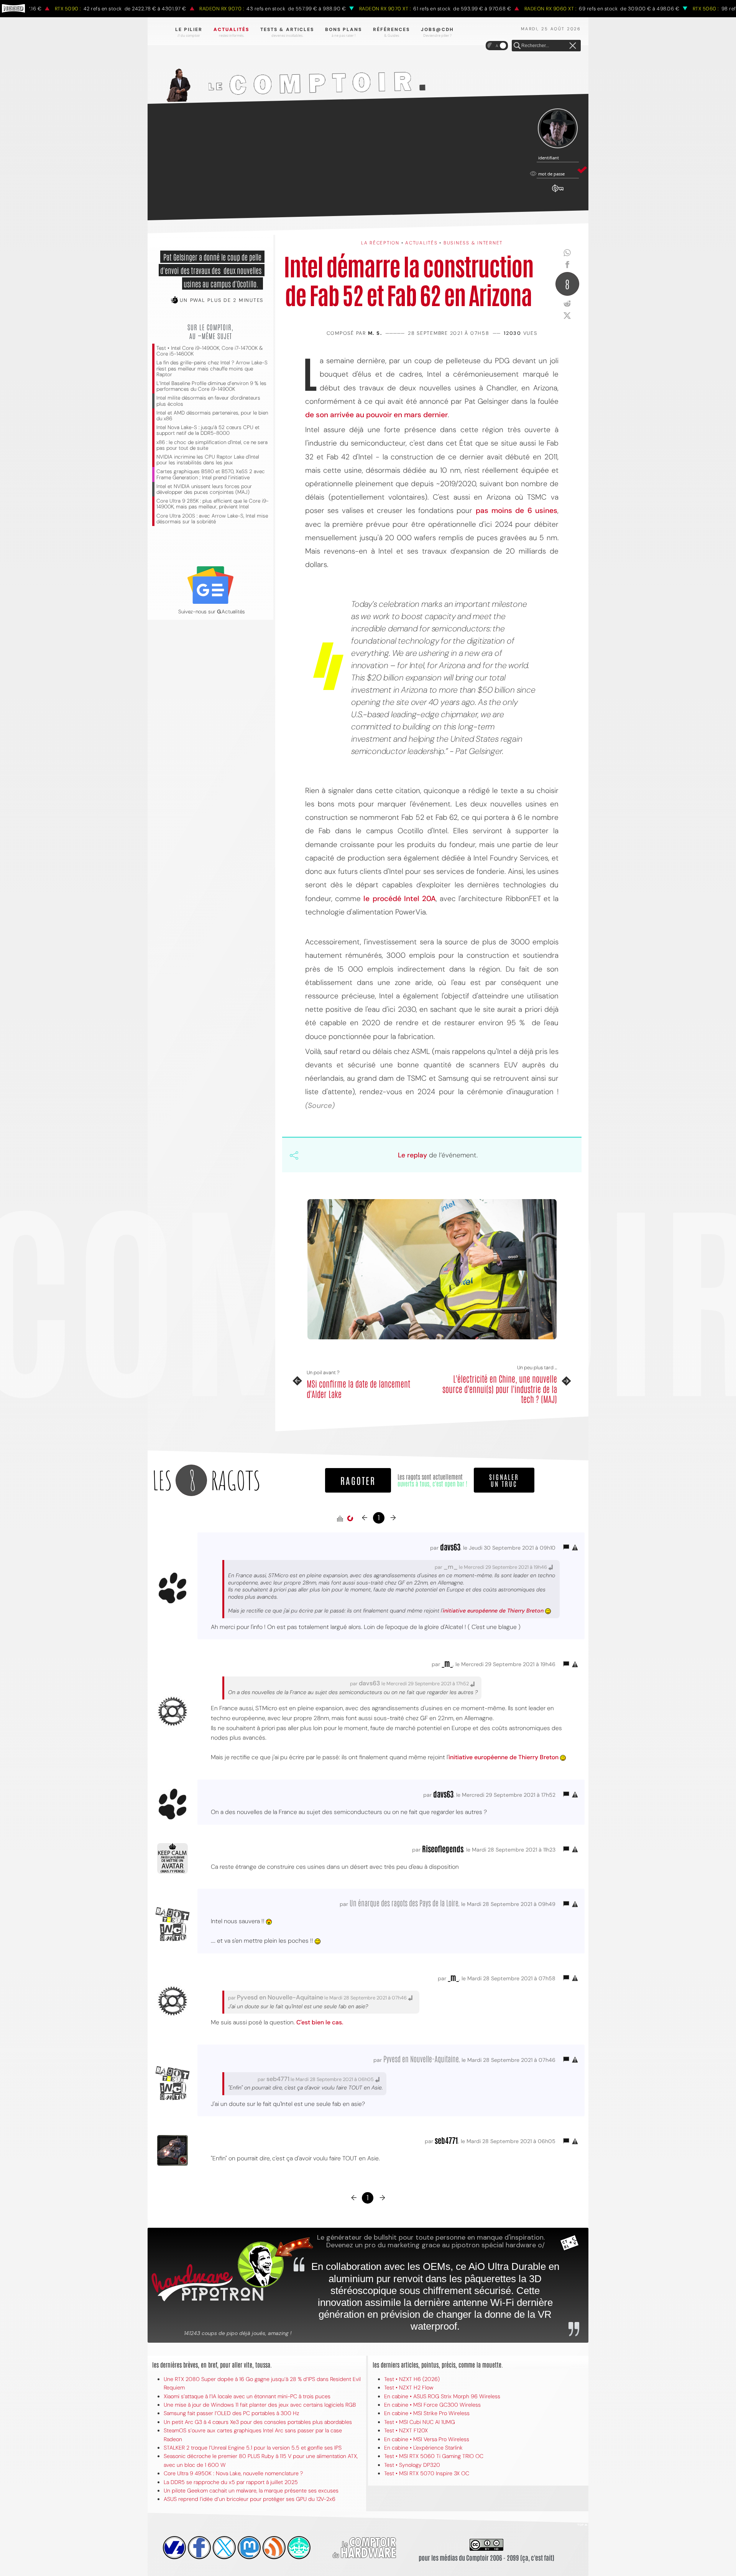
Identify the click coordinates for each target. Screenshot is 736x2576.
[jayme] (199, 2548)
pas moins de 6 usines (517, 510)
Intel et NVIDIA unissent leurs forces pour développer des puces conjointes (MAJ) (204, 489)
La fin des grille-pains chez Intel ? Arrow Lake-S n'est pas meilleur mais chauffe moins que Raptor (212, 368)
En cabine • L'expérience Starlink (423, 2448)
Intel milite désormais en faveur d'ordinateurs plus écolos (208, 401)
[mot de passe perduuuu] (558, 192)
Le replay (412, 1155)
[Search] (517, 46)
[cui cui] (224, 2548)
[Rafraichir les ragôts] (350, 1519)
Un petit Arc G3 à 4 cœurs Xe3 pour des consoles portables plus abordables (258, 2422)
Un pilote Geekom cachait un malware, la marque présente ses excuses (251, 2491)
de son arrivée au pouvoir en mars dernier (376, 415)
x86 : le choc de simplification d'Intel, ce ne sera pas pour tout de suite (212, 445)
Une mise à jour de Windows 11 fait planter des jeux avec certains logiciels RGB (260, 2405)
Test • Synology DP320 (412, 2465)
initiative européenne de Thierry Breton (493, 1611)
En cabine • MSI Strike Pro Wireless (427, 2413)
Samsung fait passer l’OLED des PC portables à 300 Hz (231, 2413)
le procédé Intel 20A (400, 899)
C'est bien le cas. (320, 2022)
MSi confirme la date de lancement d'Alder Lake (358, 1389)
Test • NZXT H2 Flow (409, 2388)
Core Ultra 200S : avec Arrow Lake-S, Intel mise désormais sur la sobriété (212, 519)
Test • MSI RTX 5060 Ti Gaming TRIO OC (434, 2456)
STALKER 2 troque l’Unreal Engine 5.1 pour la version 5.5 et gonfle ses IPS (253, 2448)
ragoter (358, 1480)
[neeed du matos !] (299, 2548)
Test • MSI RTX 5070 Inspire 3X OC (427, 2473)
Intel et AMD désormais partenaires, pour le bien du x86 (212, 416)
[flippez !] (249, 2548)
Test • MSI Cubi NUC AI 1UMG (420, 2422)
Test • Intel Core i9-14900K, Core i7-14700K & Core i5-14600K (210, 351)
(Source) (320, 1105)
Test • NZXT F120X (406, 2430)
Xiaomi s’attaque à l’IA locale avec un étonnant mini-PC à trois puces (247, 2396)
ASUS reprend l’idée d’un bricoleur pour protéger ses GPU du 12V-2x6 (250, 2499)
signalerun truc (504, 1480)
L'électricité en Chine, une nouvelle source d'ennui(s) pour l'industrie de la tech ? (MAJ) (500, 1389)
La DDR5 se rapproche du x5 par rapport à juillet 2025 (231, 2482)
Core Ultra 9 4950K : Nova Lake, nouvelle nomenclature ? (233, 2473)
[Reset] (573, 46)
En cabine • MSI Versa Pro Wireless (427, 2439)
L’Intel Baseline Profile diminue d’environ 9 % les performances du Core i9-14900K (211, 386)
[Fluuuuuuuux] (274, 2548)
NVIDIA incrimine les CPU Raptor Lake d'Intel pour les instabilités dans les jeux (208, 460)
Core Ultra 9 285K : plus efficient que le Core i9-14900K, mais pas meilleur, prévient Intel (213, 504)
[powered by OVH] (174, 2548)
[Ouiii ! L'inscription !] (558, 129)
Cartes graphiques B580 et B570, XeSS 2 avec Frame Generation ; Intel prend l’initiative (211, 474)
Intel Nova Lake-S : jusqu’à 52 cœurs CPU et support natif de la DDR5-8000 (208, 430)
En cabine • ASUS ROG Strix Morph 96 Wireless (442, 2396)
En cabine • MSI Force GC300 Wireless (432, 2405)
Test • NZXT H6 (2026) (412, 2379)
